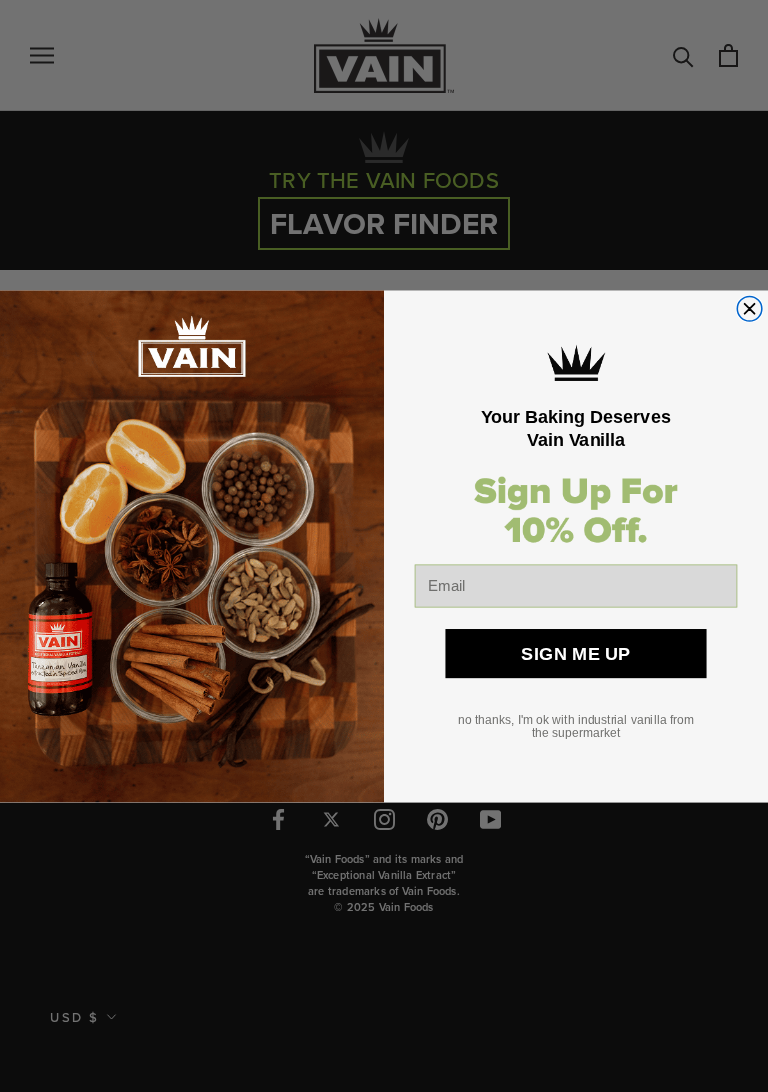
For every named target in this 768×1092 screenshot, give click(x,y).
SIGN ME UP (575, 653)
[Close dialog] (749, 308)
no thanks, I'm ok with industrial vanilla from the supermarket (575, 725)
